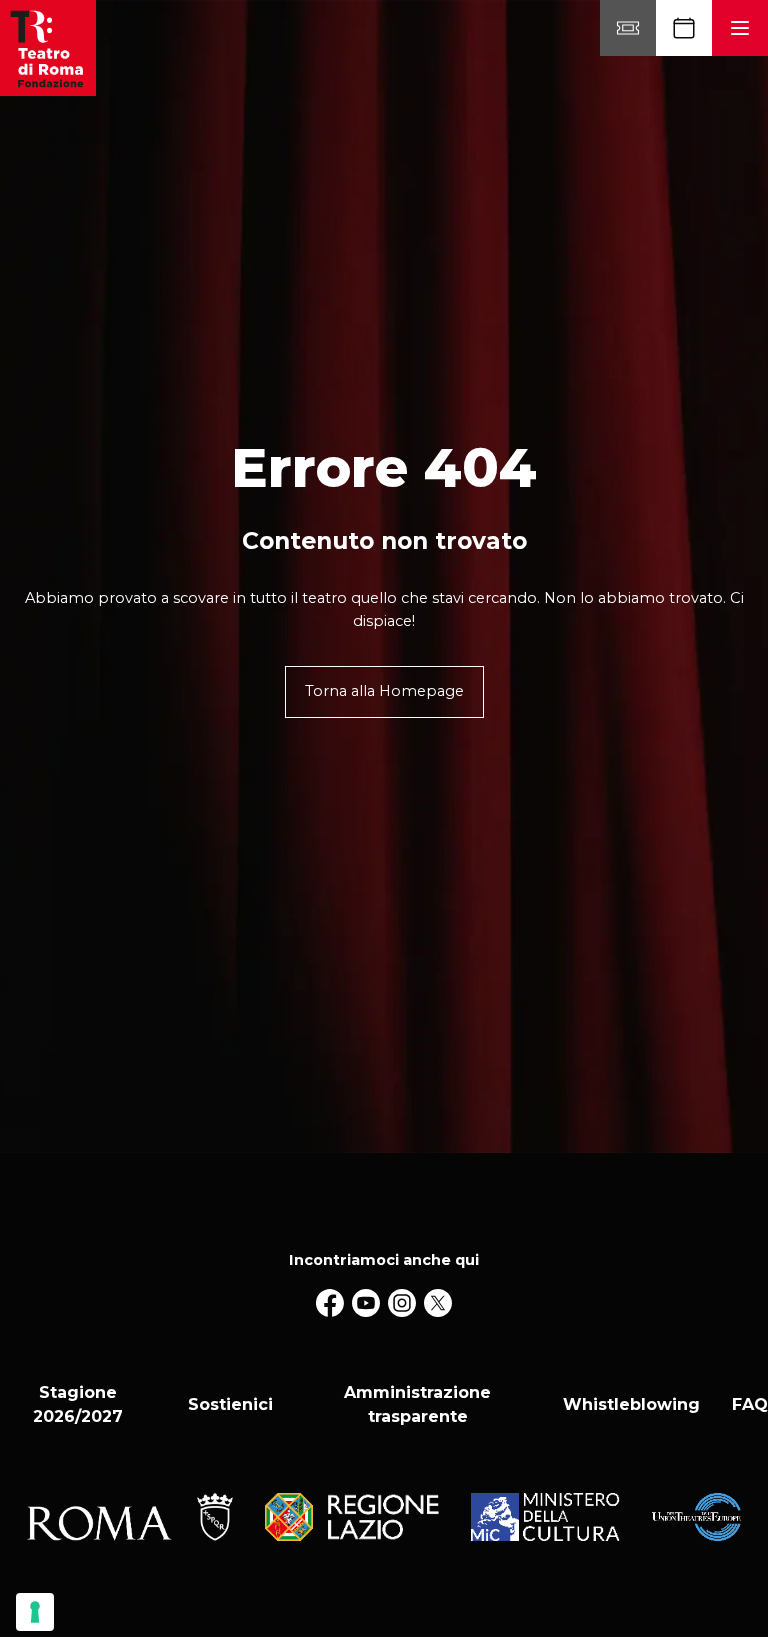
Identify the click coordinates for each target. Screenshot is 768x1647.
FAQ (750, 1404)
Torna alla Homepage (384, 691)
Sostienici (230, 1404)
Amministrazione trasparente (417, 1404)
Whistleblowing (631, 1404)
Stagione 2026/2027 (78, 1404)
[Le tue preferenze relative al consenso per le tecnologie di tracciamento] (35, 1612)
